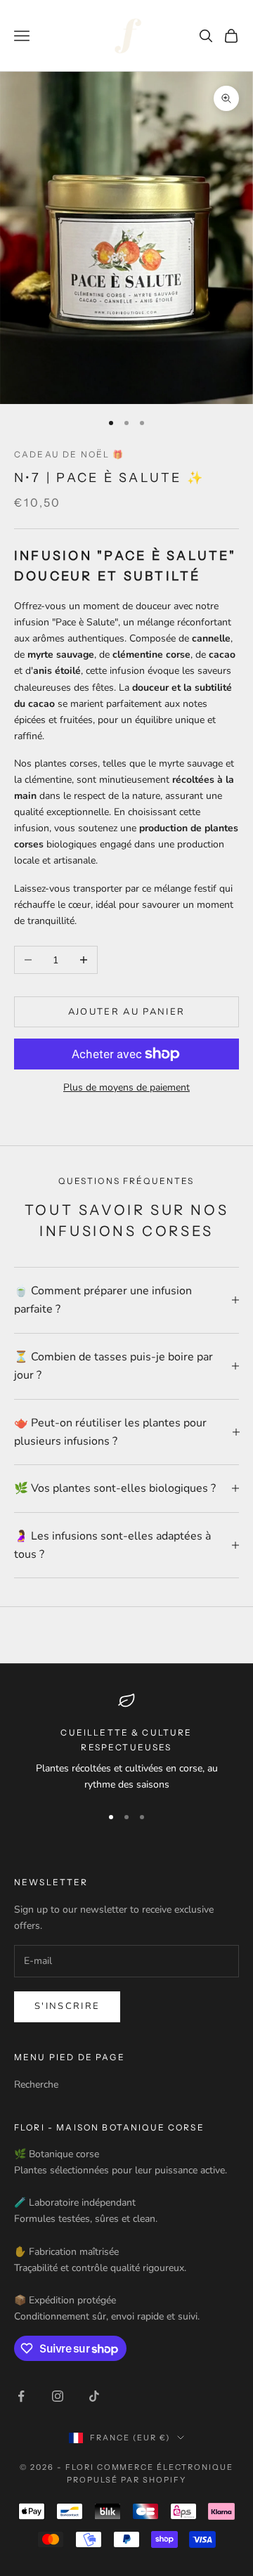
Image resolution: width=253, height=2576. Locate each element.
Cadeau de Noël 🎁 (70, 454)
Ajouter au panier (127, 1012)
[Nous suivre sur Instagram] (58, 2396)
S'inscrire (67, 2006)
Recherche (36, 2084)
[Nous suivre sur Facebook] (21, 2396)
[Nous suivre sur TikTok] (94, 2396)
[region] (126, 1742)
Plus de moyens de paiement (126, 1087)
